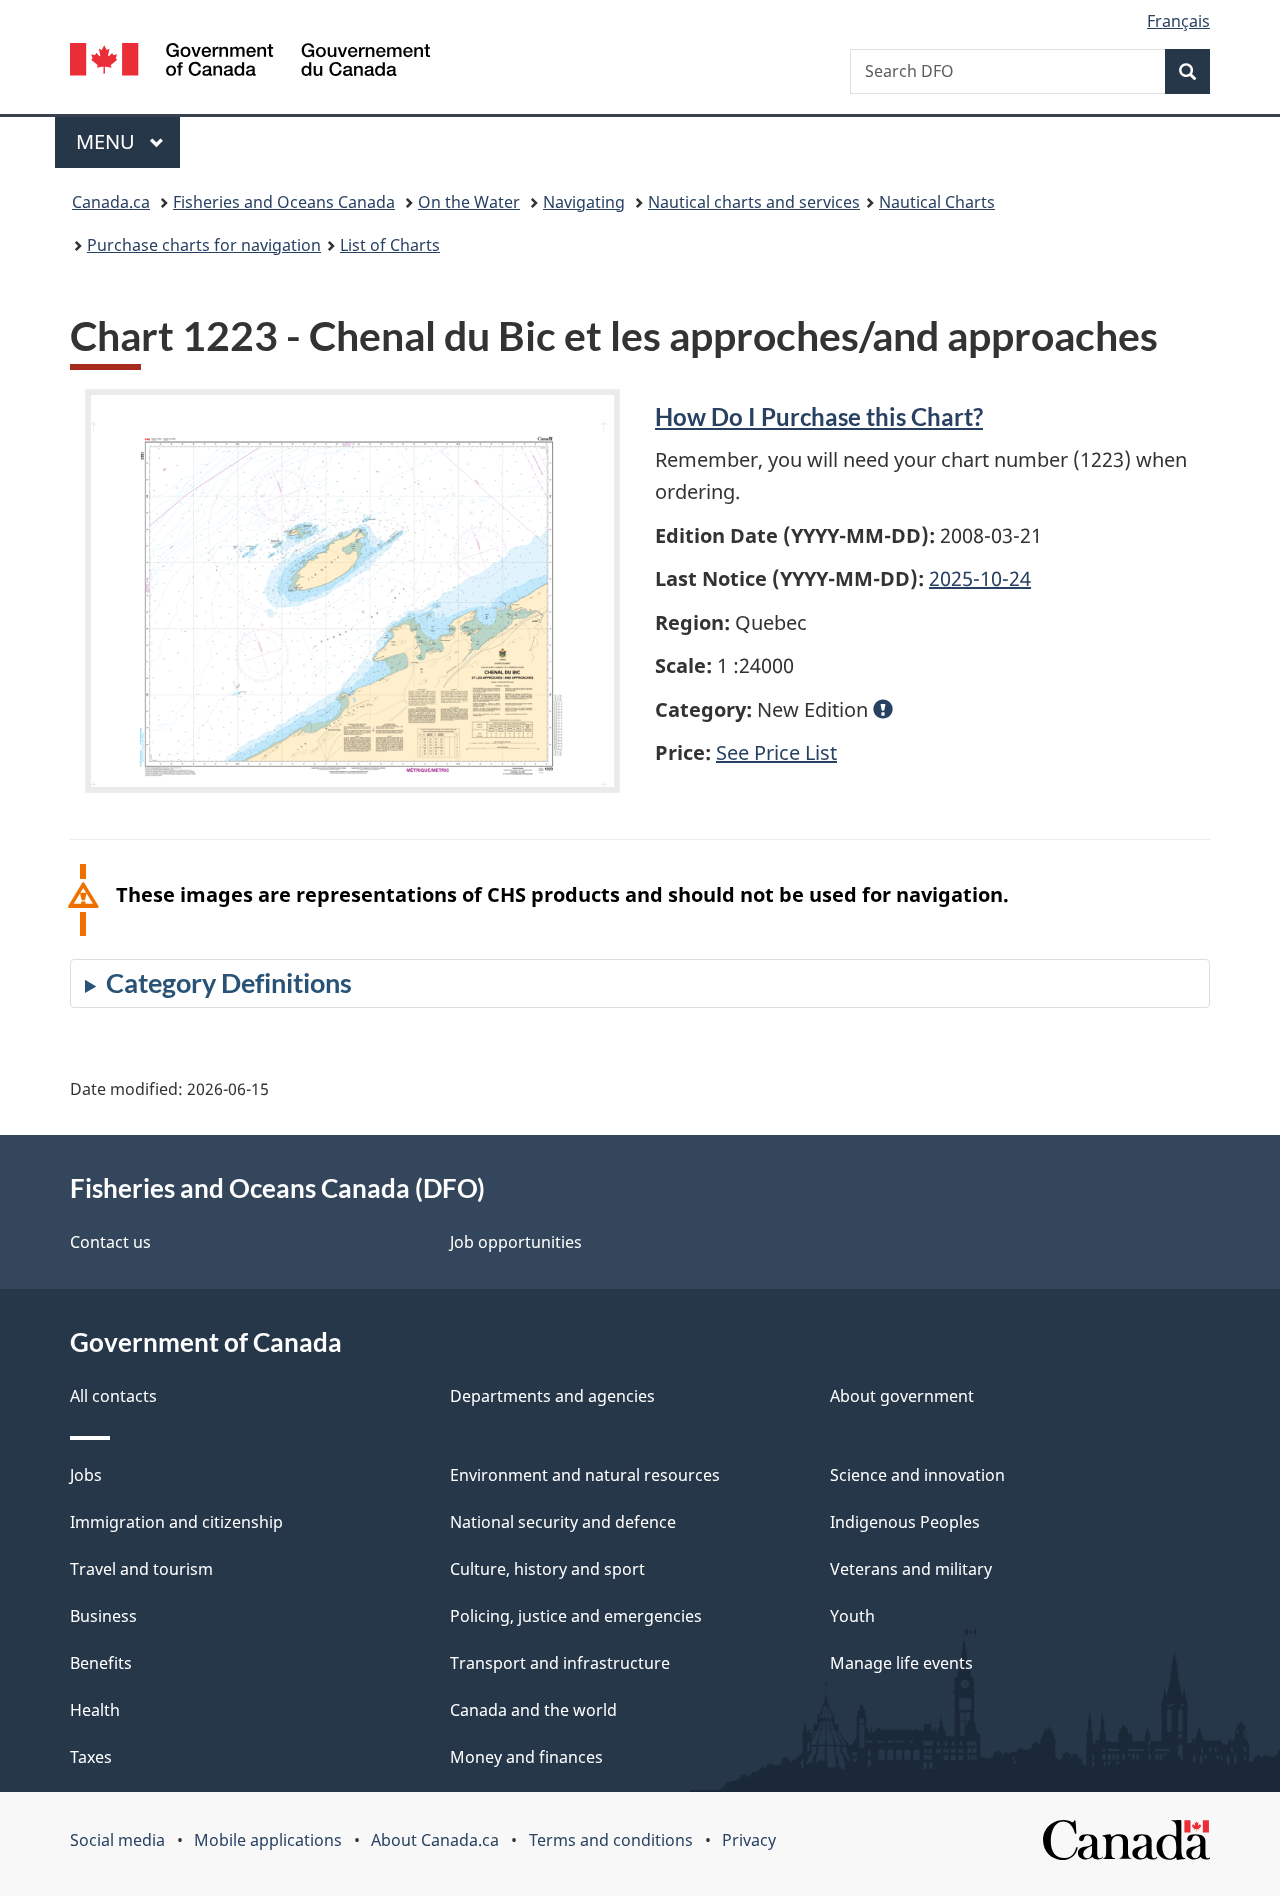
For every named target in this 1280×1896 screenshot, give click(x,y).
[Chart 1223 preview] (352, 591)
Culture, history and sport (547, 1569)
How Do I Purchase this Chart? (819, 416)
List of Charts (390, 245)
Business (103, 1616)
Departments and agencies (552, 1396)
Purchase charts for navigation (204, 245)
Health (95, 1710)
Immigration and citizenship (176, 1522)
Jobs (86, 1475)
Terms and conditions (611, 1840)
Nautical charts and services (754, 202)
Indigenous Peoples (905, 1522)
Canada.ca (111, 202)
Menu (108, 141)
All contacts (113, 1396)
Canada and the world (533, 1710)
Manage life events (901, 1663)
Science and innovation (917, 1475)
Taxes (91, 1757)
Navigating (584, 202)
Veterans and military (911, 1569)
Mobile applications (268, 1840)
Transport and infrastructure (560, 1663)
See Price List (776, 752)
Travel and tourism (141, 1569)
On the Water (469, 202)
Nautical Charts (937, 202)
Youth (852, 1616)
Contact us (110, 1242)
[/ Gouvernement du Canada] (250, 62)
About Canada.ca (435, 1840)
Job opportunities (516, 1242)
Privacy (749, 1840)
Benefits (101, 1663)
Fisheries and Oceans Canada (284, 202)
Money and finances (526, 1757)
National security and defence (563, 1522)
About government (902, 1396)
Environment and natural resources (585, 1475)
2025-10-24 (980, 578)
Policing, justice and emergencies (576, 1616)
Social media (117, 1840)
